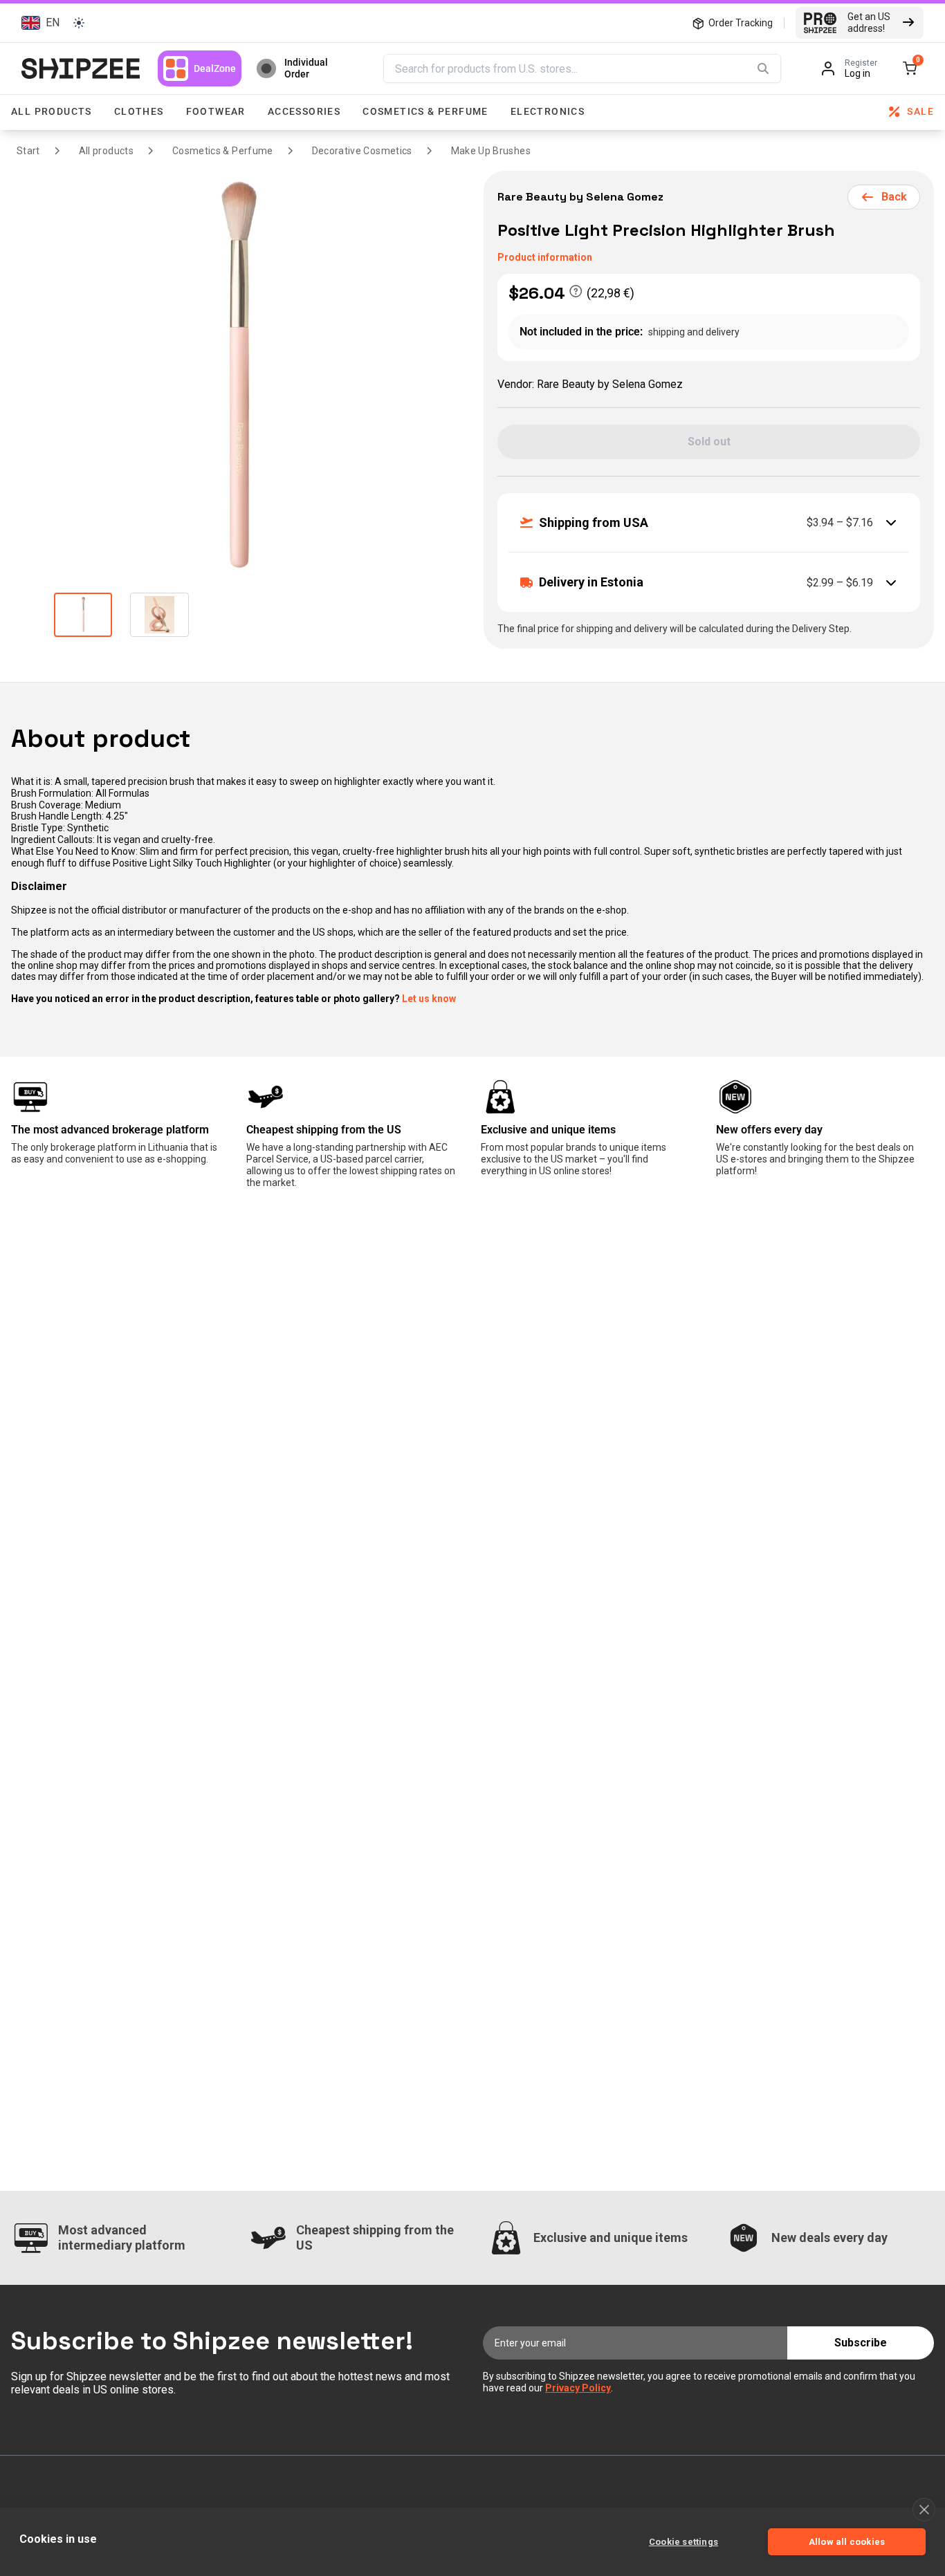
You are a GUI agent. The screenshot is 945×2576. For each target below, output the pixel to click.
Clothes (139, 111)
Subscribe (861, 2343)
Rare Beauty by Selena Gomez (582, 197)
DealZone (215, 68)
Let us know (429, 999)
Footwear (216, 111)
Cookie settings (683, 2542)
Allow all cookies (847, 2542)
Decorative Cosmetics (362, 151)
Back (894, 197)
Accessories (304, 111)
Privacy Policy (578, 2388)
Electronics (548, 111)
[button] (38, 22)
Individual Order (306, 68)
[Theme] (79, 23)
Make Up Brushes (491, 151)
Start (28, 151)
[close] (924, 2510)
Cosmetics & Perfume (425, 111)
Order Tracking (741, 23)
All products (52, 111)
